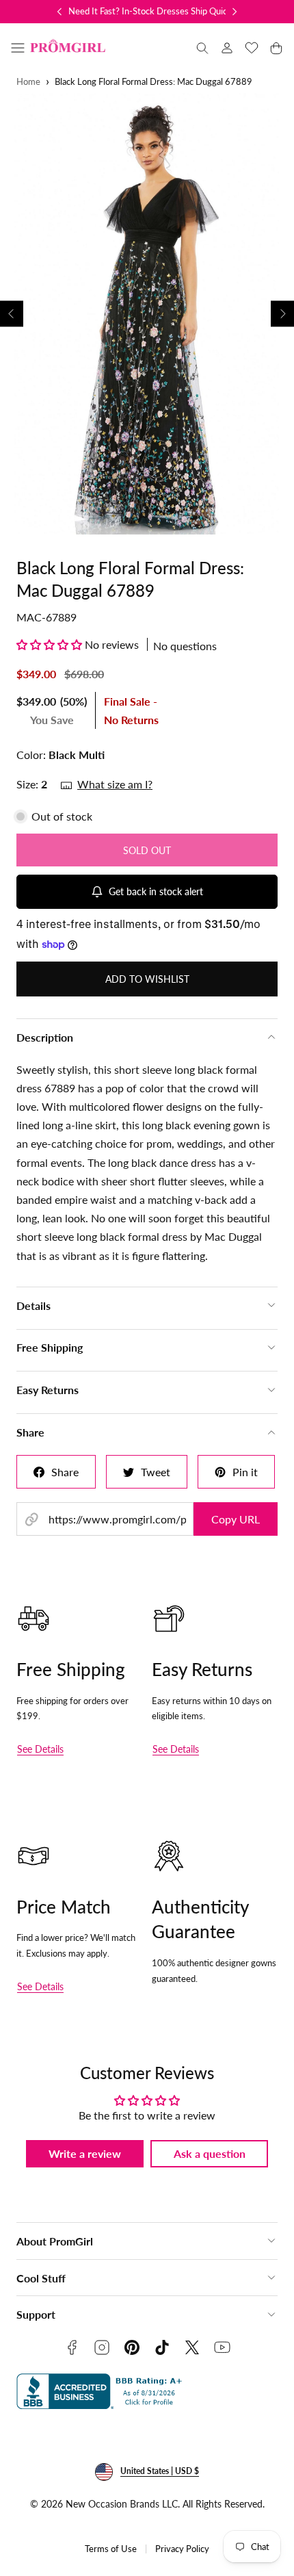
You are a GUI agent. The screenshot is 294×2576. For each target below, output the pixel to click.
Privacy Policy (182, 2549)
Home (28, 82)
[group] (147, 314)
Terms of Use (111, 2549)
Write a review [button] (85, 2153)
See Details (40, 1749)
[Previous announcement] (59, 12)
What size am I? (115, 784)
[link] (227, 48)
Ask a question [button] (210, 2153)
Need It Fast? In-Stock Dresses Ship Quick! (151, 11)
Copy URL (236, 1519)
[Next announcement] (235, 12)
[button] (18, 48)
